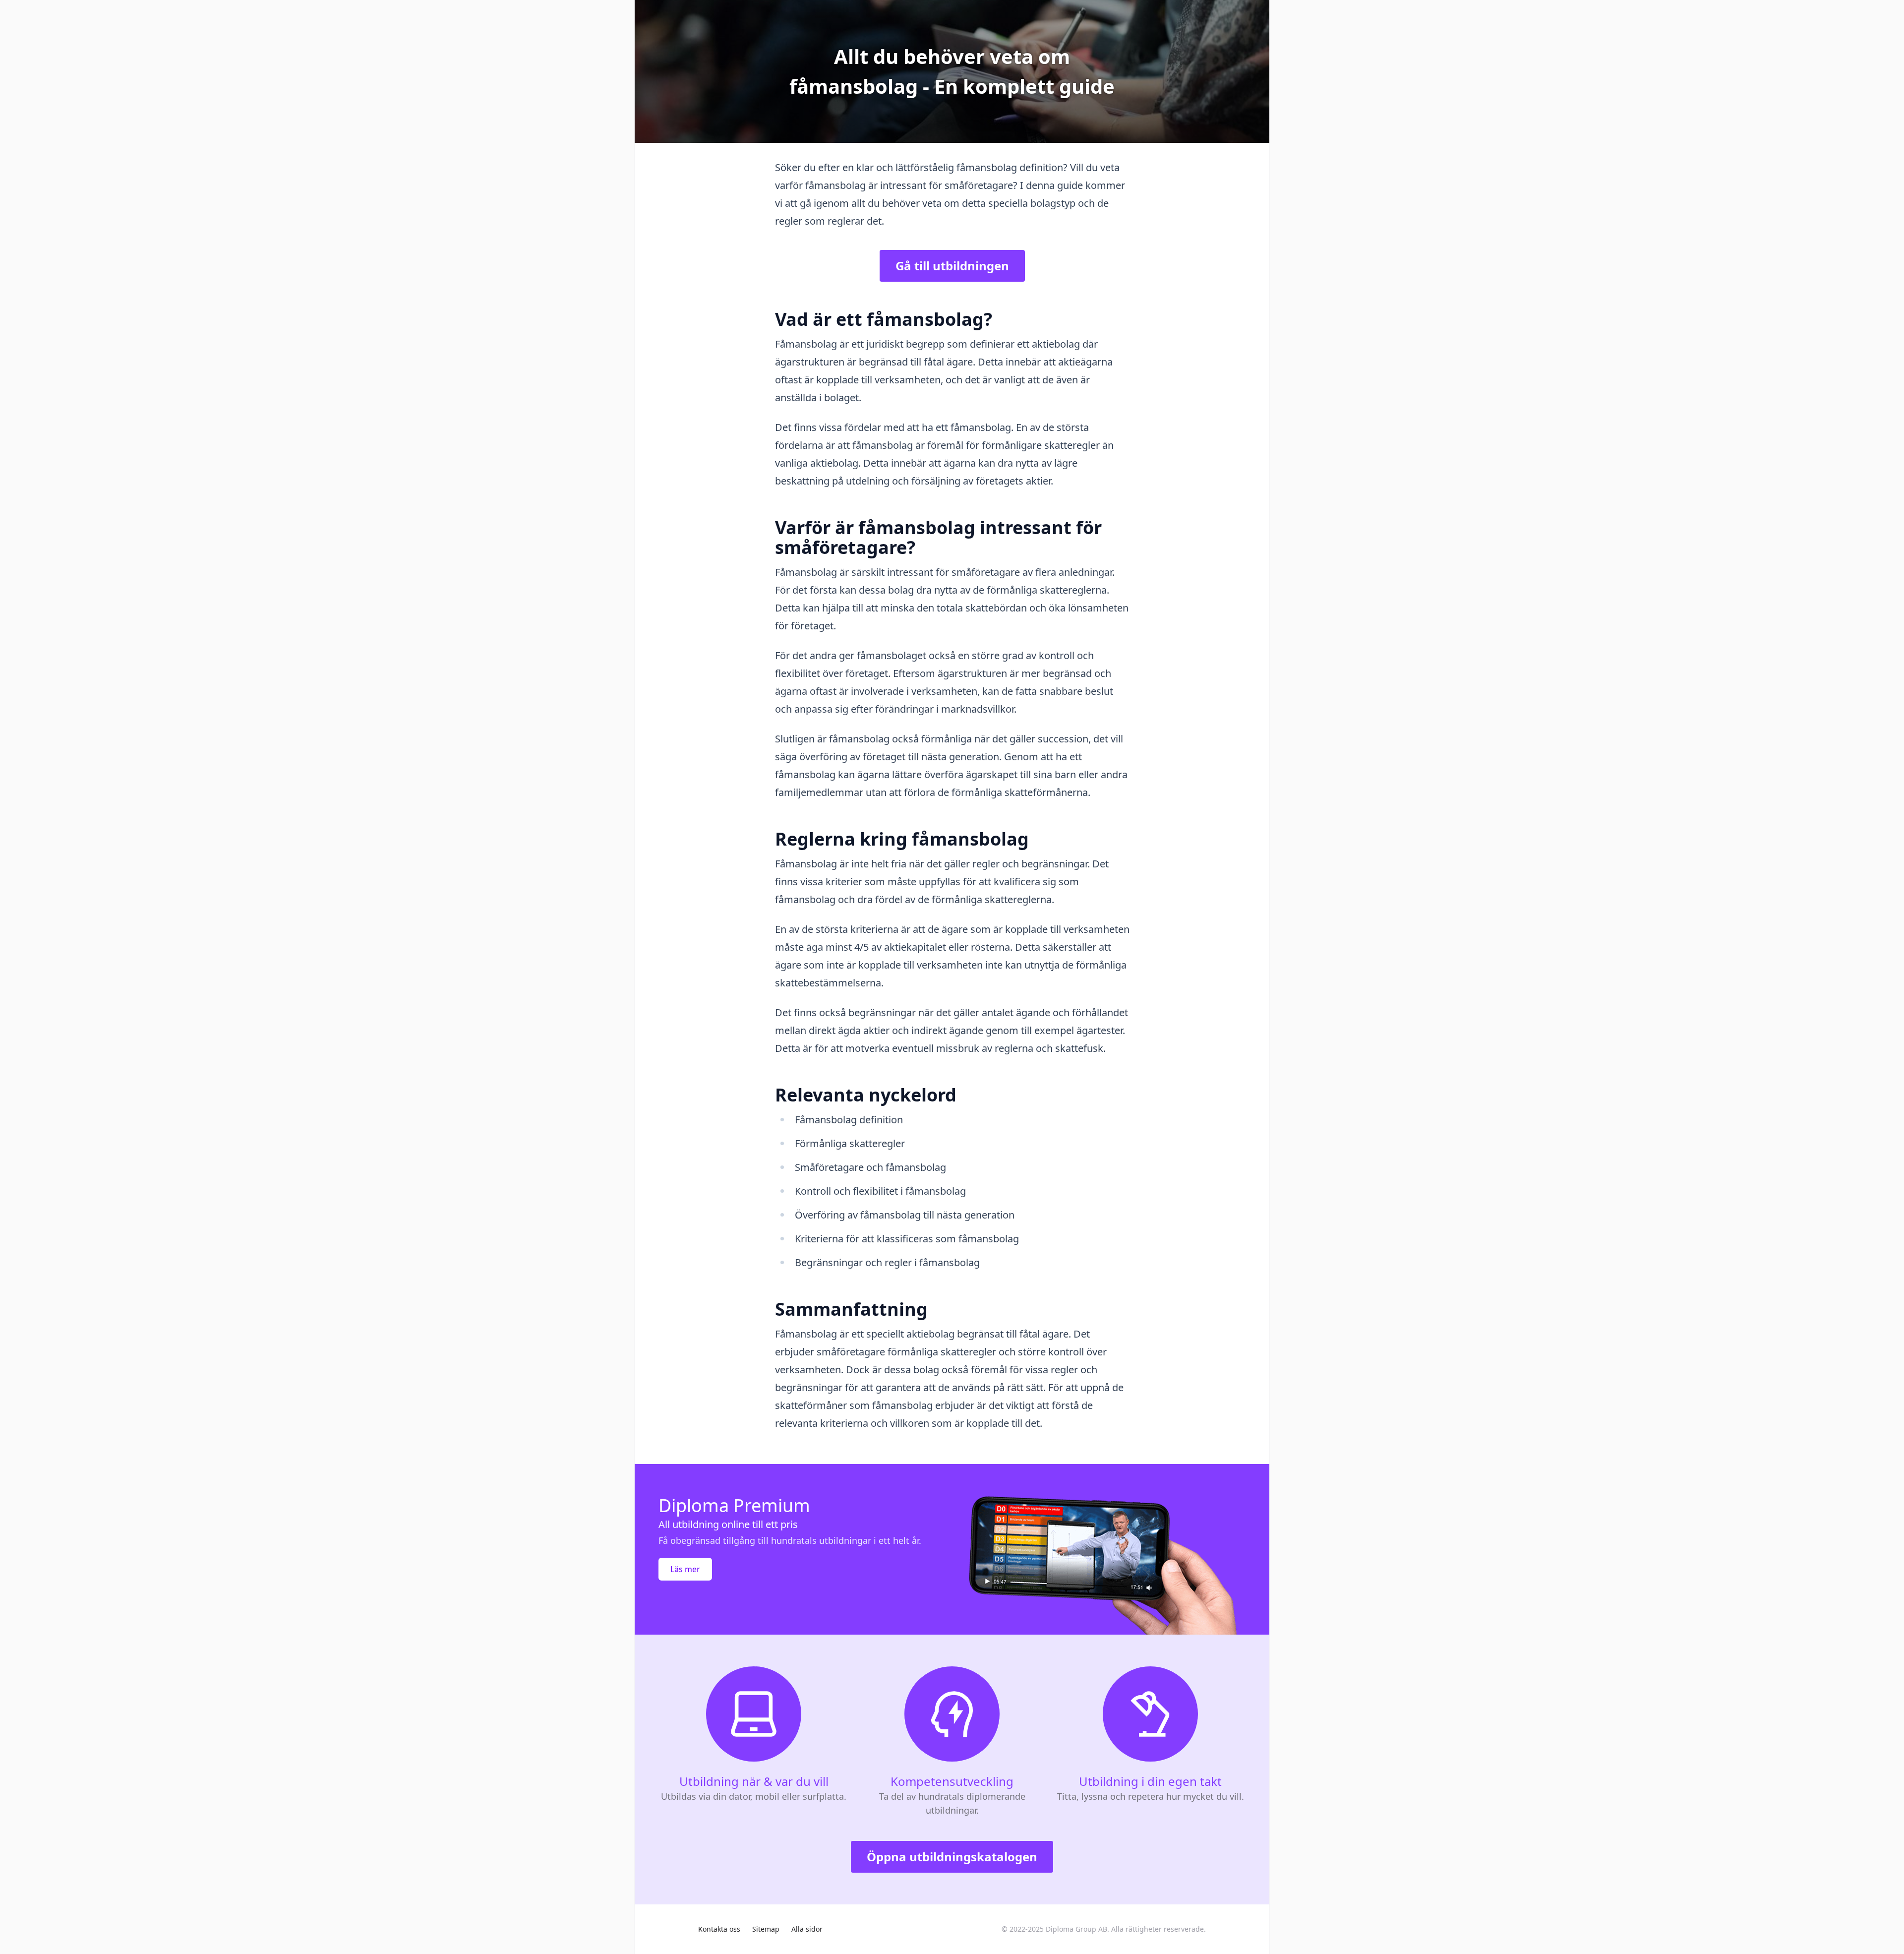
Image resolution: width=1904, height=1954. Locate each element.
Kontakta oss (719, 1929)
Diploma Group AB (1076, 1929)
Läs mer (685, 1569)
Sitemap (766, 1929)
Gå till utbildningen (952, 266)
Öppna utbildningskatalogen (952, 1857)
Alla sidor (807, 1929)
